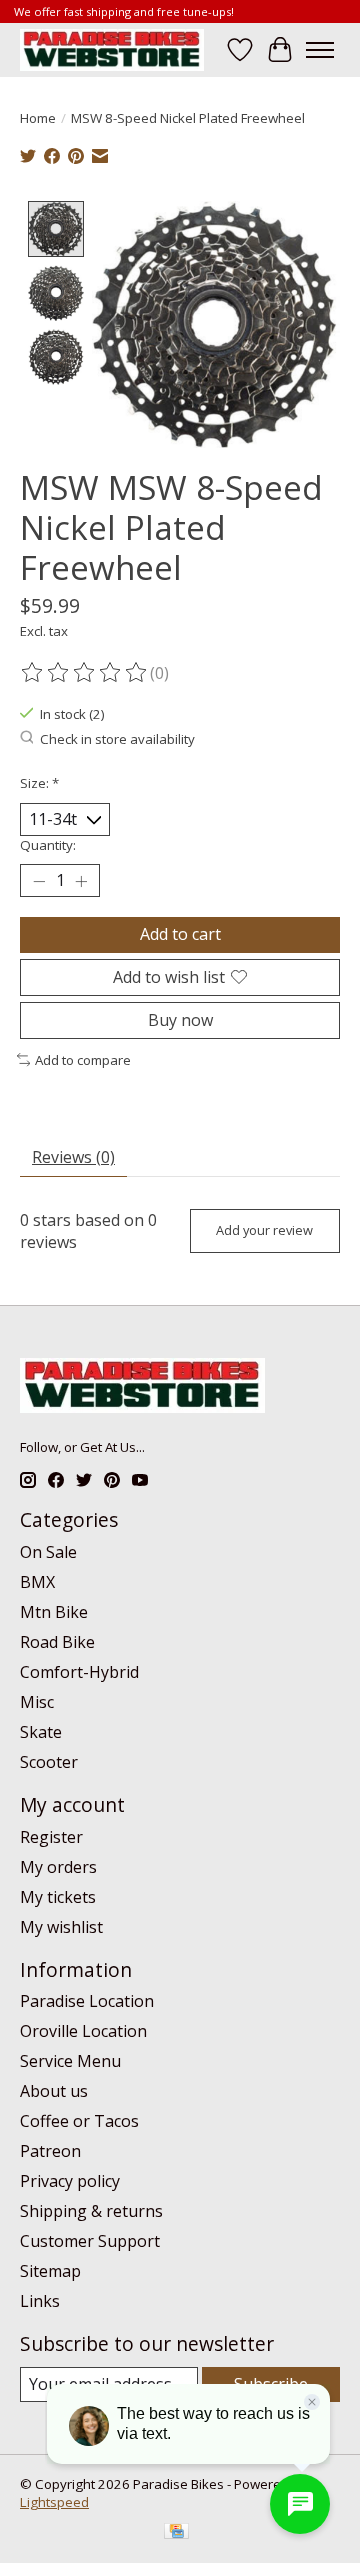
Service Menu (70, 2061)
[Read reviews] (85, 673)
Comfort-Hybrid (79, 1672)
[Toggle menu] (320, 50)
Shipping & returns (91, 2211)
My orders (58, 1867)
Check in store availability (117, 739)
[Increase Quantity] (81, 881)
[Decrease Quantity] (39, 881)
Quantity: (48, 845)
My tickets (58, 1897)
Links (40, 2301)
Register (51, 1837)
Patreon (50, 2151)
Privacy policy (70, 2181)
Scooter (49, 1762)
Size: (39, 783)
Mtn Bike (54, 1612)
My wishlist (61, 1927)
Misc (37, 1702)
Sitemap (50, 2271)
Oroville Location (83, 2031)
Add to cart (180, 934)
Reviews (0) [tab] (73, 1157)
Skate (41, 1732)
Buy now (180, 1020)
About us (54, 2091)
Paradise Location (87, 2001)
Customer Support (90, 2241)
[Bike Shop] (112, 49)
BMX (37, 1582)
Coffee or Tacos (79, 2121)
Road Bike (57, 1642)
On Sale (48, 1552)
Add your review (264, 1230)
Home (38, 118)
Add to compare (83, 1060)
